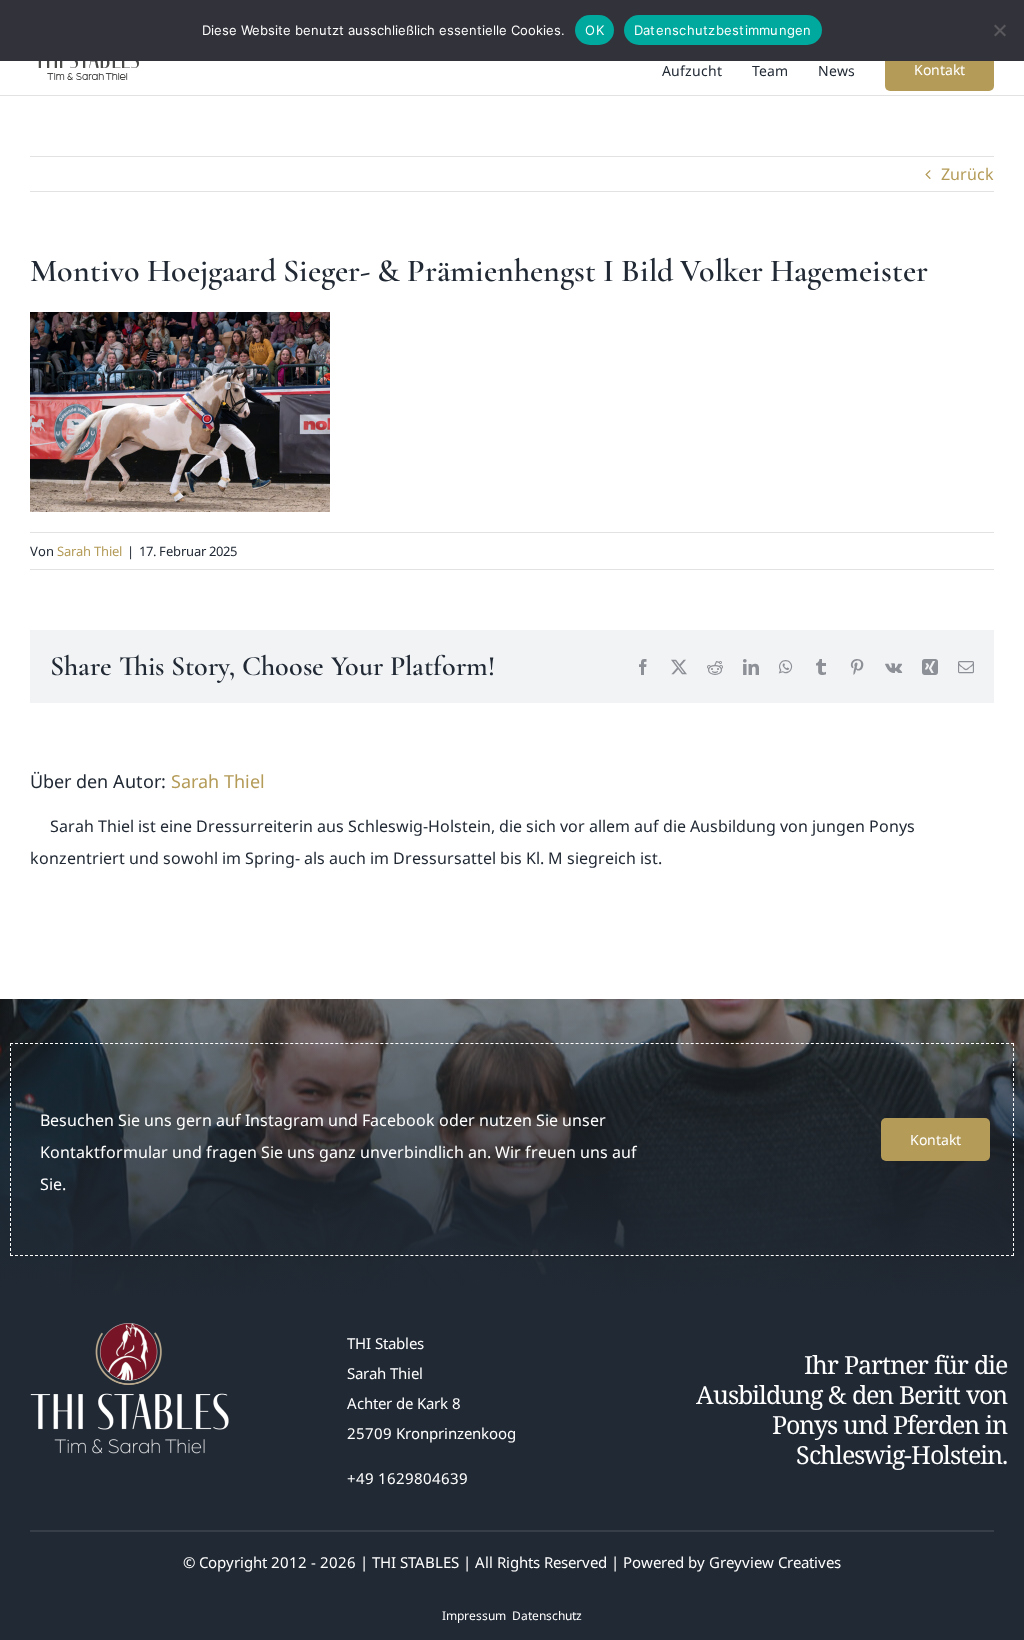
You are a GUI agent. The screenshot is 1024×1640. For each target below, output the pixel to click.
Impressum (474, 1615)
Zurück (967, 174)
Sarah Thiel (89, 551)
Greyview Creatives (775, 1562)
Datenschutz (547, 1615)
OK (594, 30)
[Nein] (999, 30)
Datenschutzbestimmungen (723, 30)
